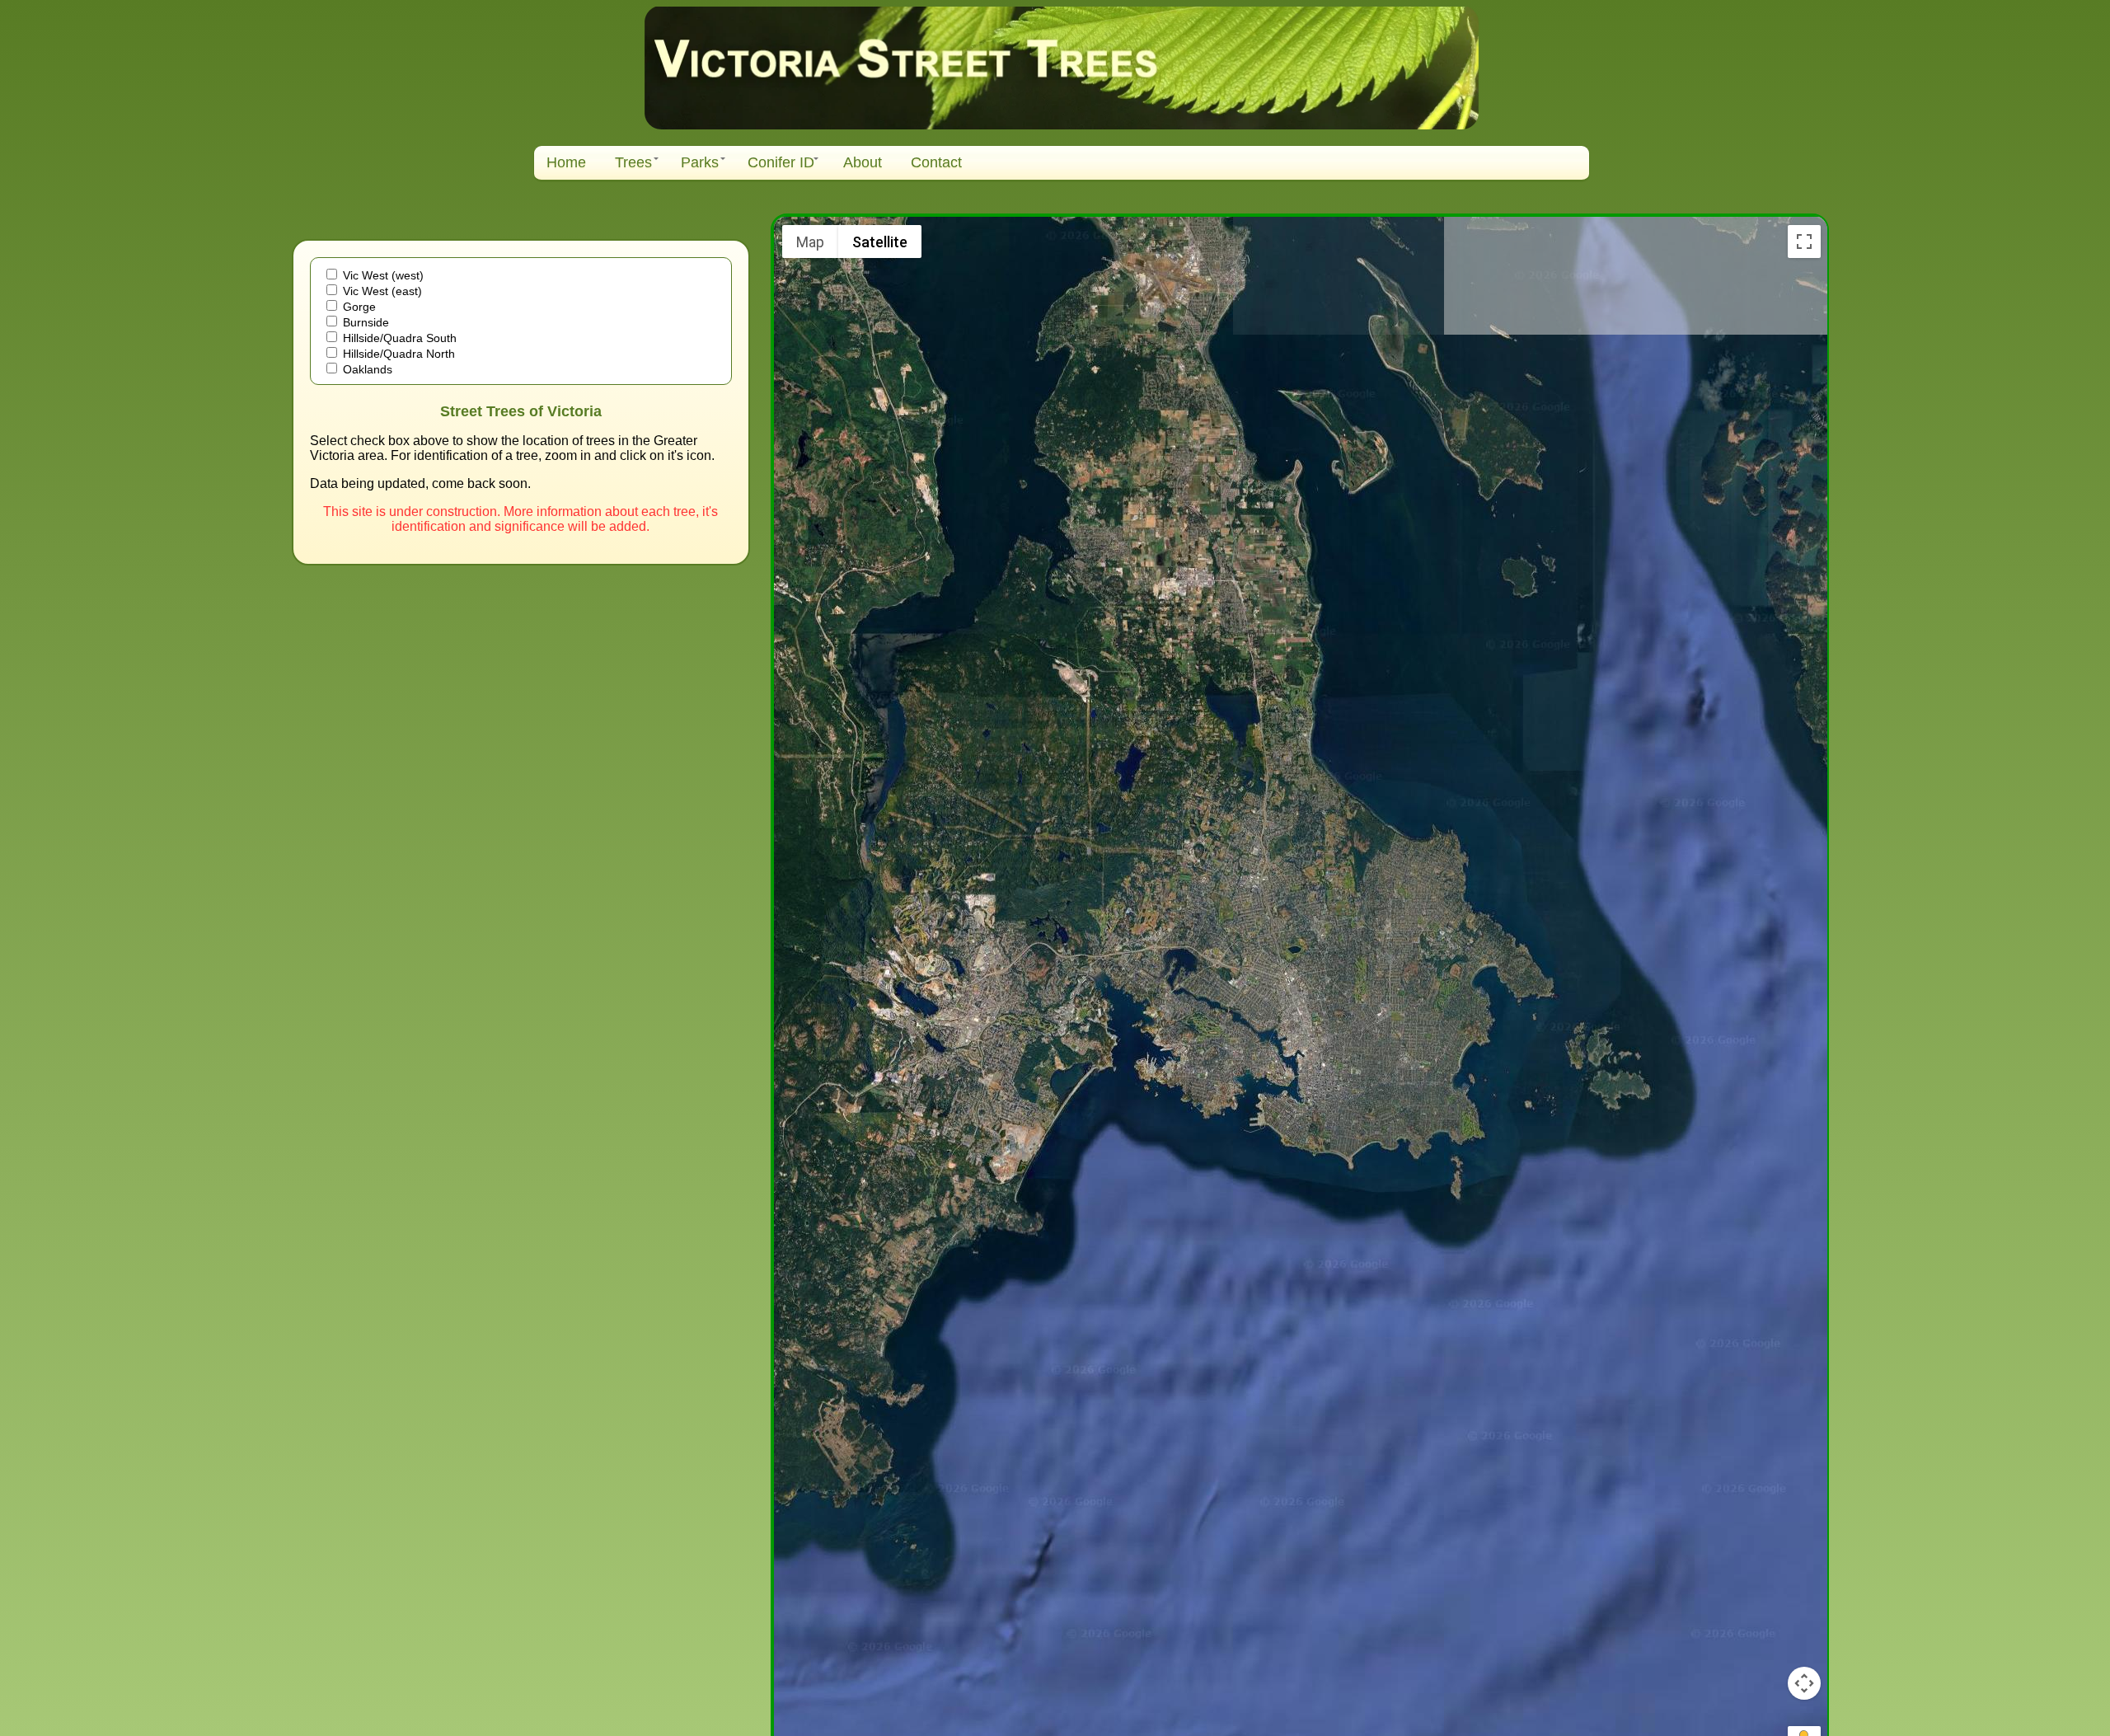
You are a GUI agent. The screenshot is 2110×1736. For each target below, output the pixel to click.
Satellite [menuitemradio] (880, 242)
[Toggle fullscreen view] (1804, 242)
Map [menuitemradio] (810, 242)
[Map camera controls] (1804, 1683)
